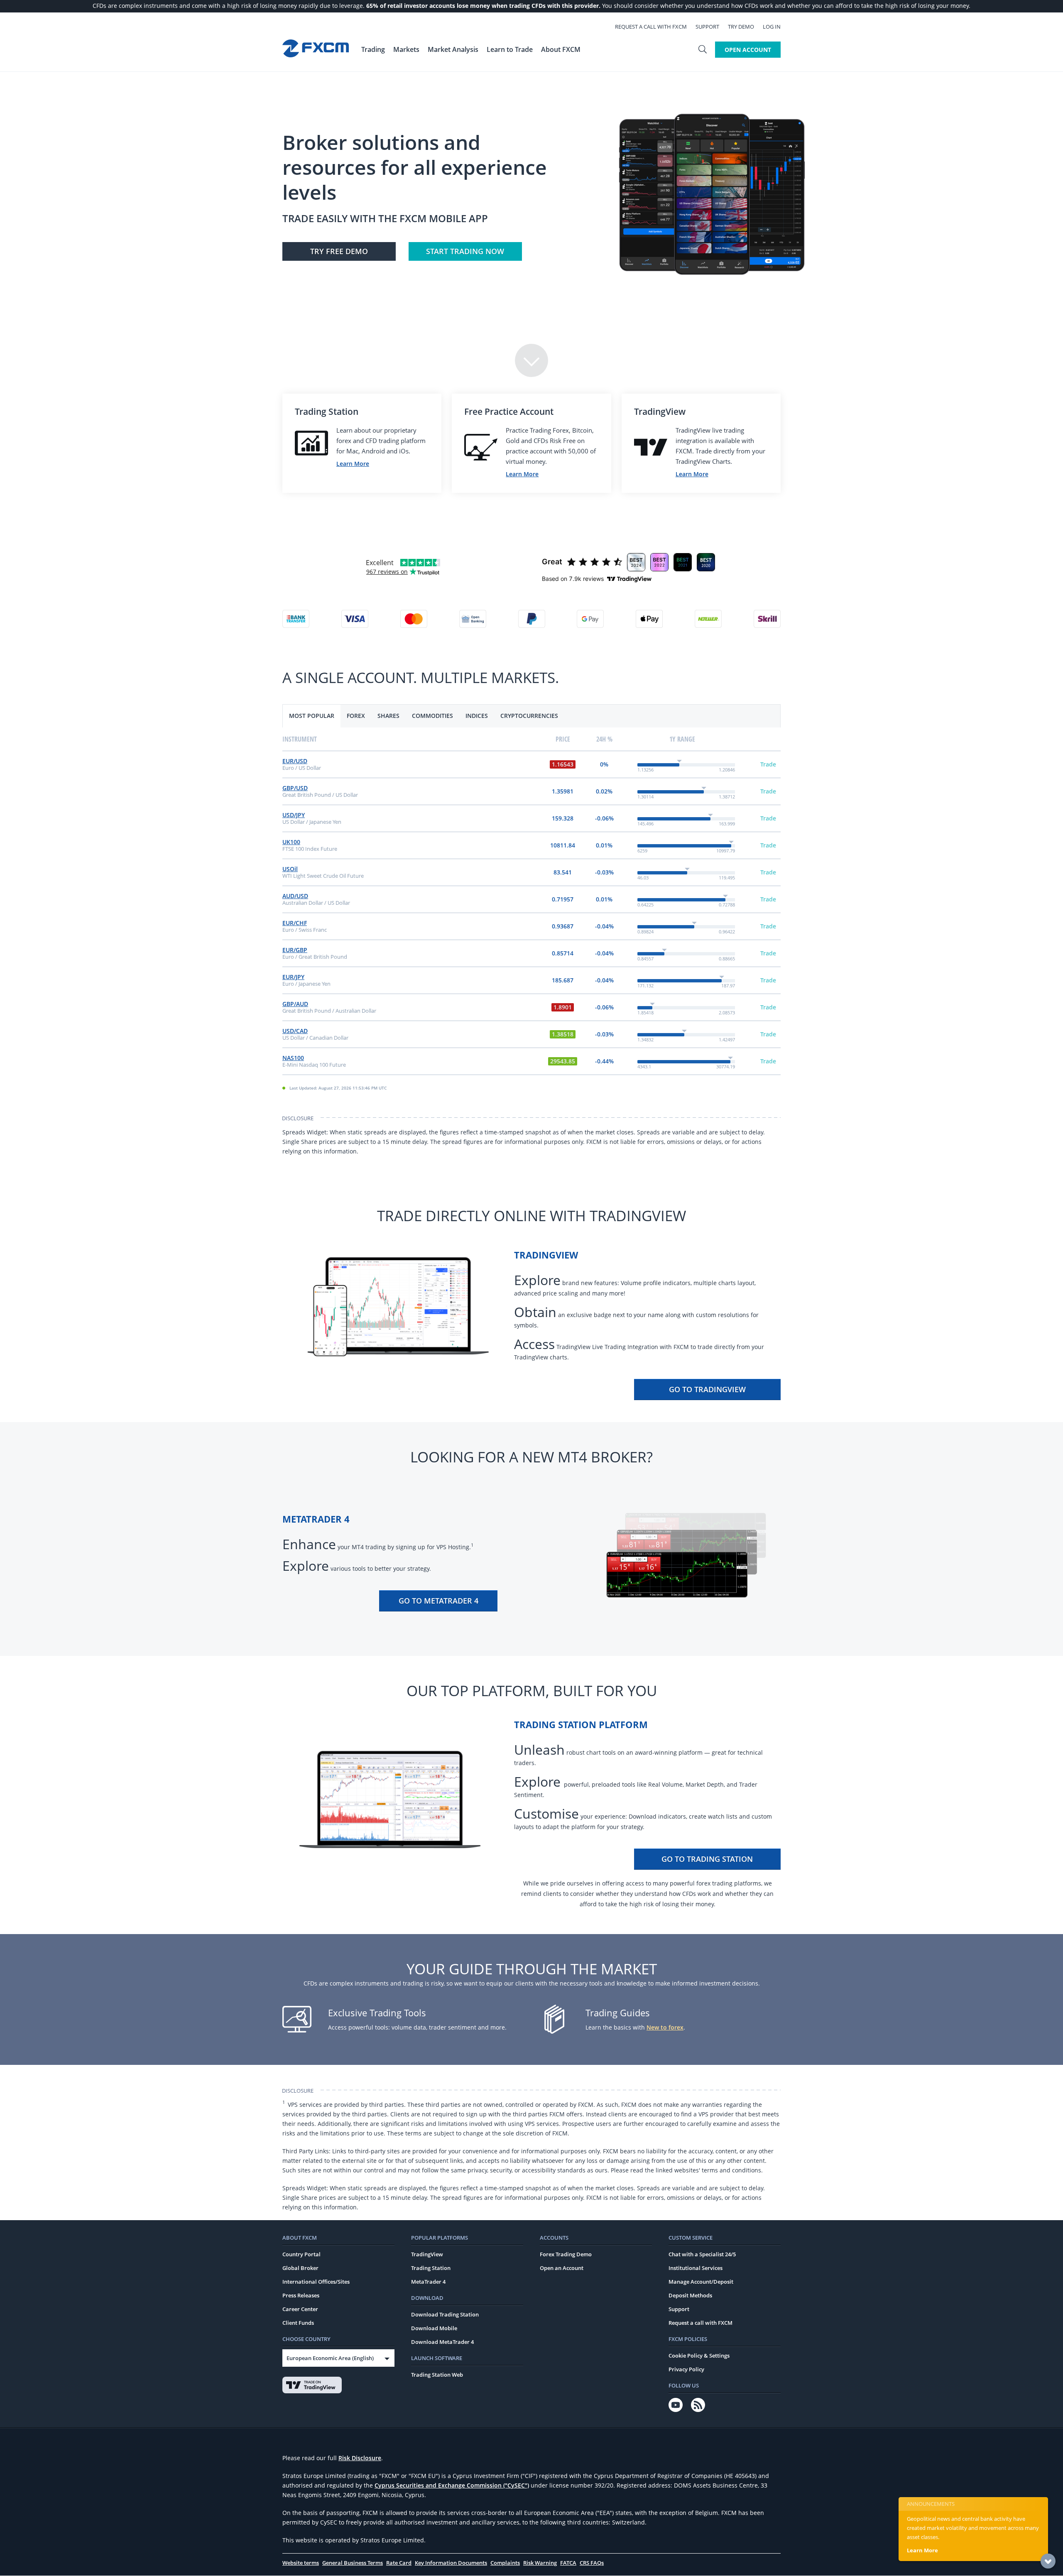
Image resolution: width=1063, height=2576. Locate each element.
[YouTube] (676, 2405)
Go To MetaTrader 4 (438, 1601)
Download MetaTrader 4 (442, 2342)
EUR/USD (295, 761)
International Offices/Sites (316, 2282)
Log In (772, 27)
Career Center (300, 2309)
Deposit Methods (690, 2295)
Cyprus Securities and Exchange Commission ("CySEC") (452, 2485)
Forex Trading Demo (566, 2254)
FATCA (568, 2563)
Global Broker (300, 2268)
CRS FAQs (592, 2563)
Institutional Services (696, 2268)
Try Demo (741, 27)
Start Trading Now (465, 251)
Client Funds (298, 2323)
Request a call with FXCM (651, 27)
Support (707, 27)
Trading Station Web (437, 2375)
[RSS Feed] (698, 2405)
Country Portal (301, 2254)
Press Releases (301, 2295)
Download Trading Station (445, 2314)
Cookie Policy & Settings (699, 2356)
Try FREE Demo (339, 251)
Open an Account (562, 2268)
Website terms (301, 2563)
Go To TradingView (707, 1389)
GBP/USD (295, 788)
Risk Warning (540, 2563)
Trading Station (431, 2268)
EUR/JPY (293, 977)
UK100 (291, 842)
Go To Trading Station (707, 1859)
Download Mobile (434, 2328)
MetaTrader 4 (428, 2282)
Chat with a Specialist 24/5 (702, 2254)
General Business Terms (353, 2563)
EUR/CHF (295, 923)
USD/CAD (295, 1031)
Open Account (748, 50)
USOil (290, 869)
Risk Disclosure (360, 2458)
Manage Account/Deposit (701, 2282)
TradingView (427, 2254)
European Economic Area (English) (330, 2358)
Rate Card (399, 2563)
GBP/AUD (295, 1004)
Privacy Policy (686, 2369)
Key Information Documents (451, 2563)
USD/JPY (294, 815)
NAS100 (293, 1058)
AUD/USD (295, 896)
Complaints (505, 2563)
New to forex (665, 2027)
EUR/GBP (295, 950)
